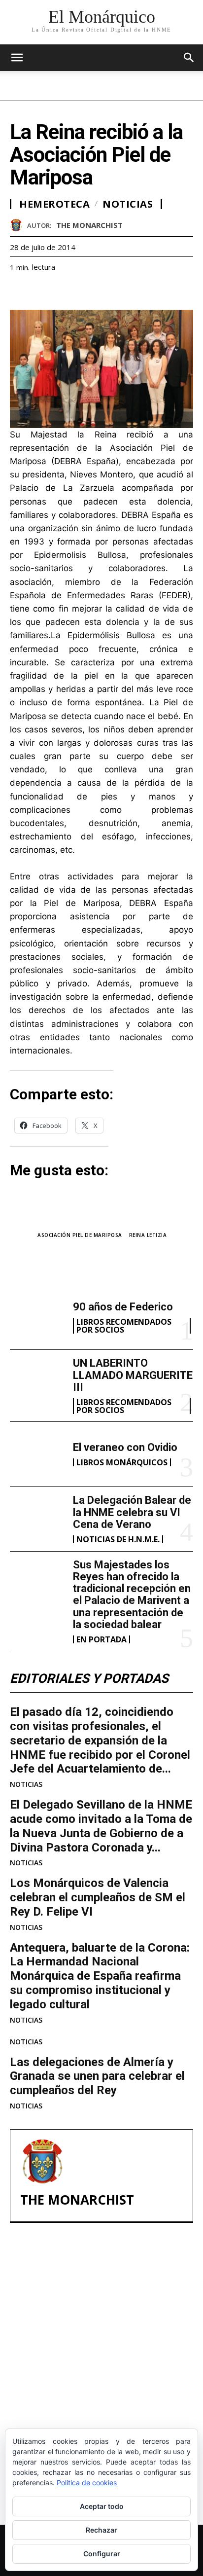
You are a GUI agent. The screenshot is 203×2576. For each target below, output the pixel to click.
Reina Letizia (148, 1235)
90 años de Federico (123, 1307)
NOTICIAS (26, 1784)
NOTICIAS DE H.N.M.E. (118, 1539)
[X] (42, 291)
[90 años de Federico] (37, 1317)
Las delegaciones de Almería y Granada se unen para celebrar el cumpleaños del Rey (97, 2076)
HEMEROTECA (54, 204)
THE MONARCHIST (89, 225)
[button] (189, 58)
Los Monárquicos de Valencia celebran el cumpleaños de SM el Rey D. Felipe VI (98, 1897)
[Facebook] (20, 291)
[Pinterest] (65, 291)
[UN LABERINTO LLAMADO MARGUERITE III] (37, 1382)
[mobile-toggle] (17, 58)
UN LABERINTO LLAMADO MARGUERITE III (133, 1375)
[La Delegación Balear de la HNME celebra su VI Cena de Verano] (37, 1519)
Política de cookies (87, 2483)
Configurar (102, 2554)
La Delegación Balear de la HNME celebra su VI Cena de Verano (132, 1512)
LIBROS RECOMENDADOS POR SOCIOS (124, 1326)
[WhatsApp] (88, 291)
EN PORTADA (101, 1639)
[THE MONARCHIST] (18, 225)
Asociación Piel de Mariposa (80, 1235)
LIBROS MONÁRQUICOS (122, 1462)
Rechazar (101, 2530)
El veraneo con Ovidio (125, 1447)
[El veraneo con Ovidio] (37, 1454)
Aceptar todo (102, 2506)
